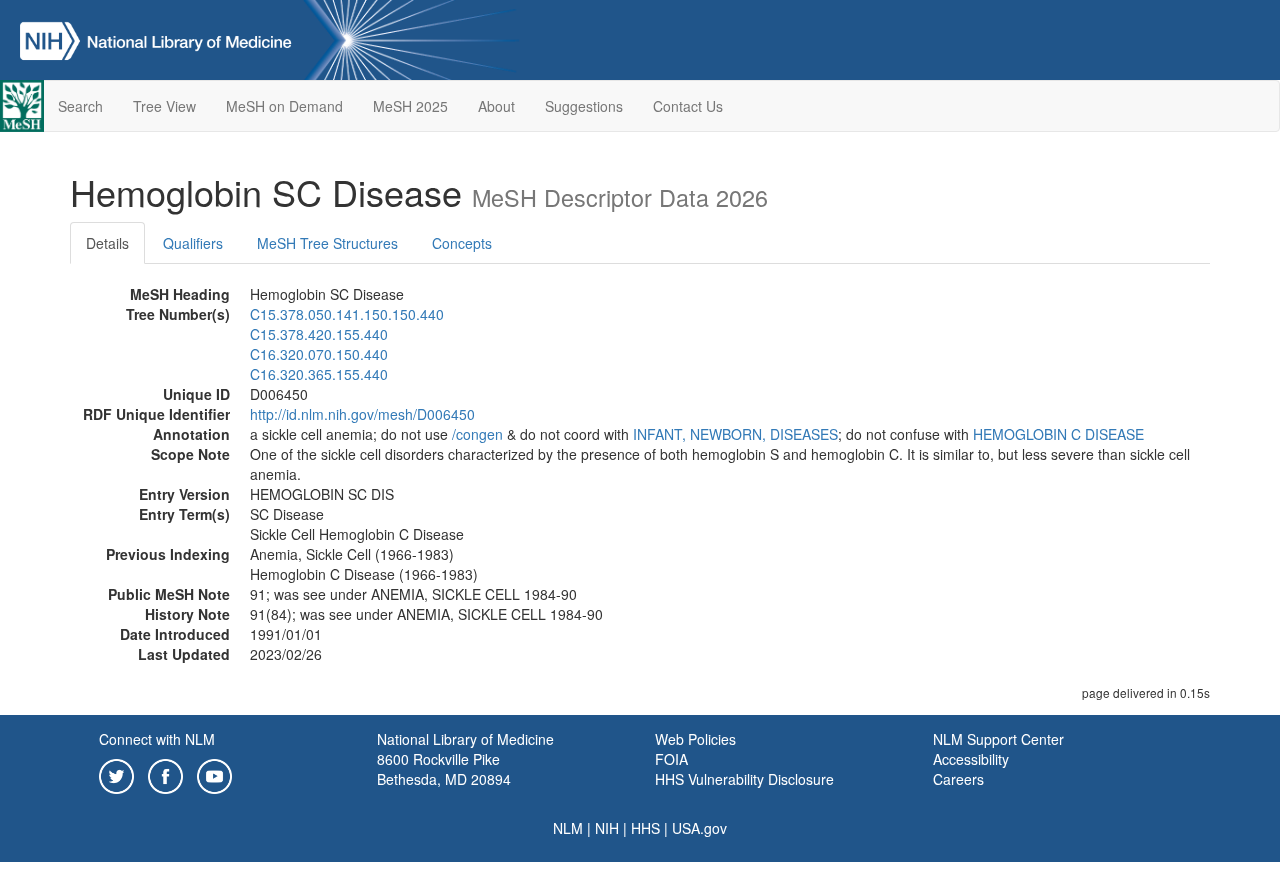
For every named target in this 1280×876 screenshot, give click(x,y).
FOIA (671, 759)
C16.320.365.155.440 (319, 374)
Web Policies (695, 739)
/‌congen (477, 434)
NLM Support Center (998, 739)
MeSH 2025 (410, 106)
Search (80, 106)
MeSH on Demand (284, 106)
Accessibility (971, 759)
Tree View (164, 106)
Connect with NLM (157, 739)
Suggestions (584, 106)
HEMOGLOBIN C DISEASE (1058, 434)
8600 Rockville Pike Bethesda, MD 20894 (444, 769)
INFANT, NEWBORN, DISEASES (735, 434)
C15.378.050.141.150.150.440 (347, 314)
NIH (607, 828)
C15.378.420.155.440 (319, 334)
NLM (568, 828)
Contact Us (688, 106)
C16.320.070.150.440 (319, 354)
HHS (645, 828)
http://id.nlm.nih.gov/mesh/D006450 (362, 414)
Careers (958, 779)
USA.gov (699, 828)
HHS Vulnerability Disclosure (744, 779)
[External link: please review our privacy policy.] (116, 774)
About (496, 106)
